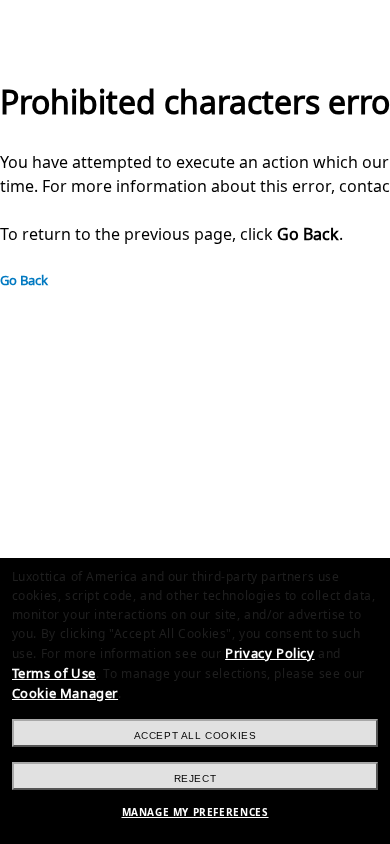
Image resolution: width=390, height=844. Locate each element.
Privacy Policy (269, 653)
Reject (195, 778)
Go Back (24, 280)
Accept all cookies (195, 735)
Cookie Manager (65, 693)
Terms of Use (54, 673)
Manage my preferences (195, 812)
